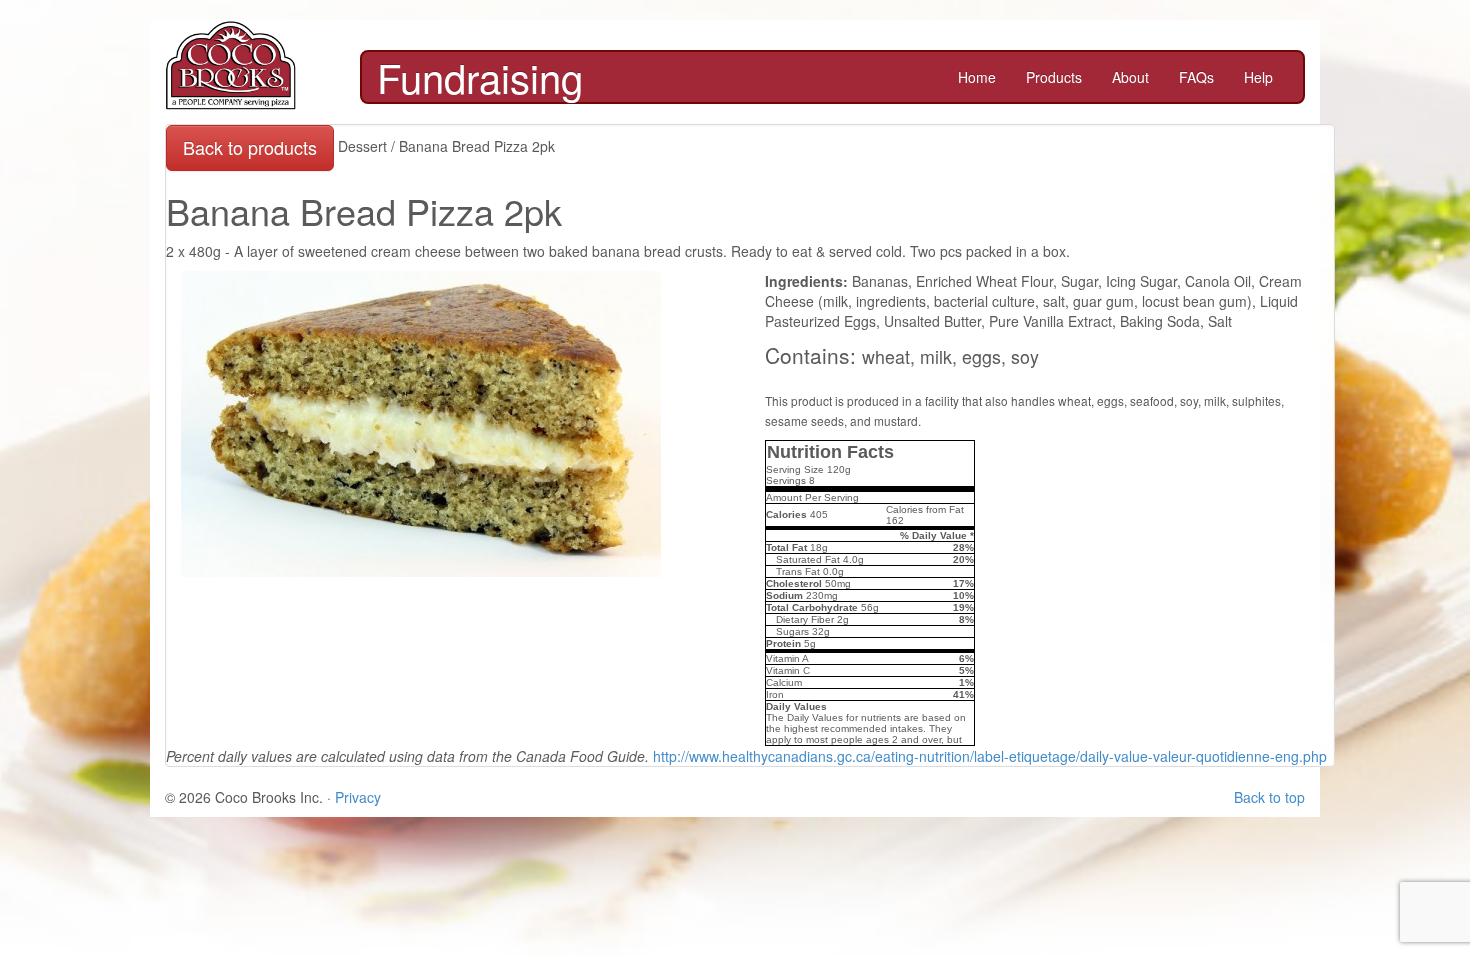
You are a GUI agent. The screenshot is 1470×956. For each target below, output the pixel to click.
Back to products (250, 147)
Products (1054, 77)
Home (977, 77)
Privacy (358, 797)
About (1130, 77)
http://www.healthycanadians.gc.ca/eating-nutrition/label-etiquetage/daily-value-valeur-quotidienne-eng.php (990, 756)
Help (1258, 77)
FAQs (1196, 77)
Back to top (1269, 797)
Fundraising (480, 77)
